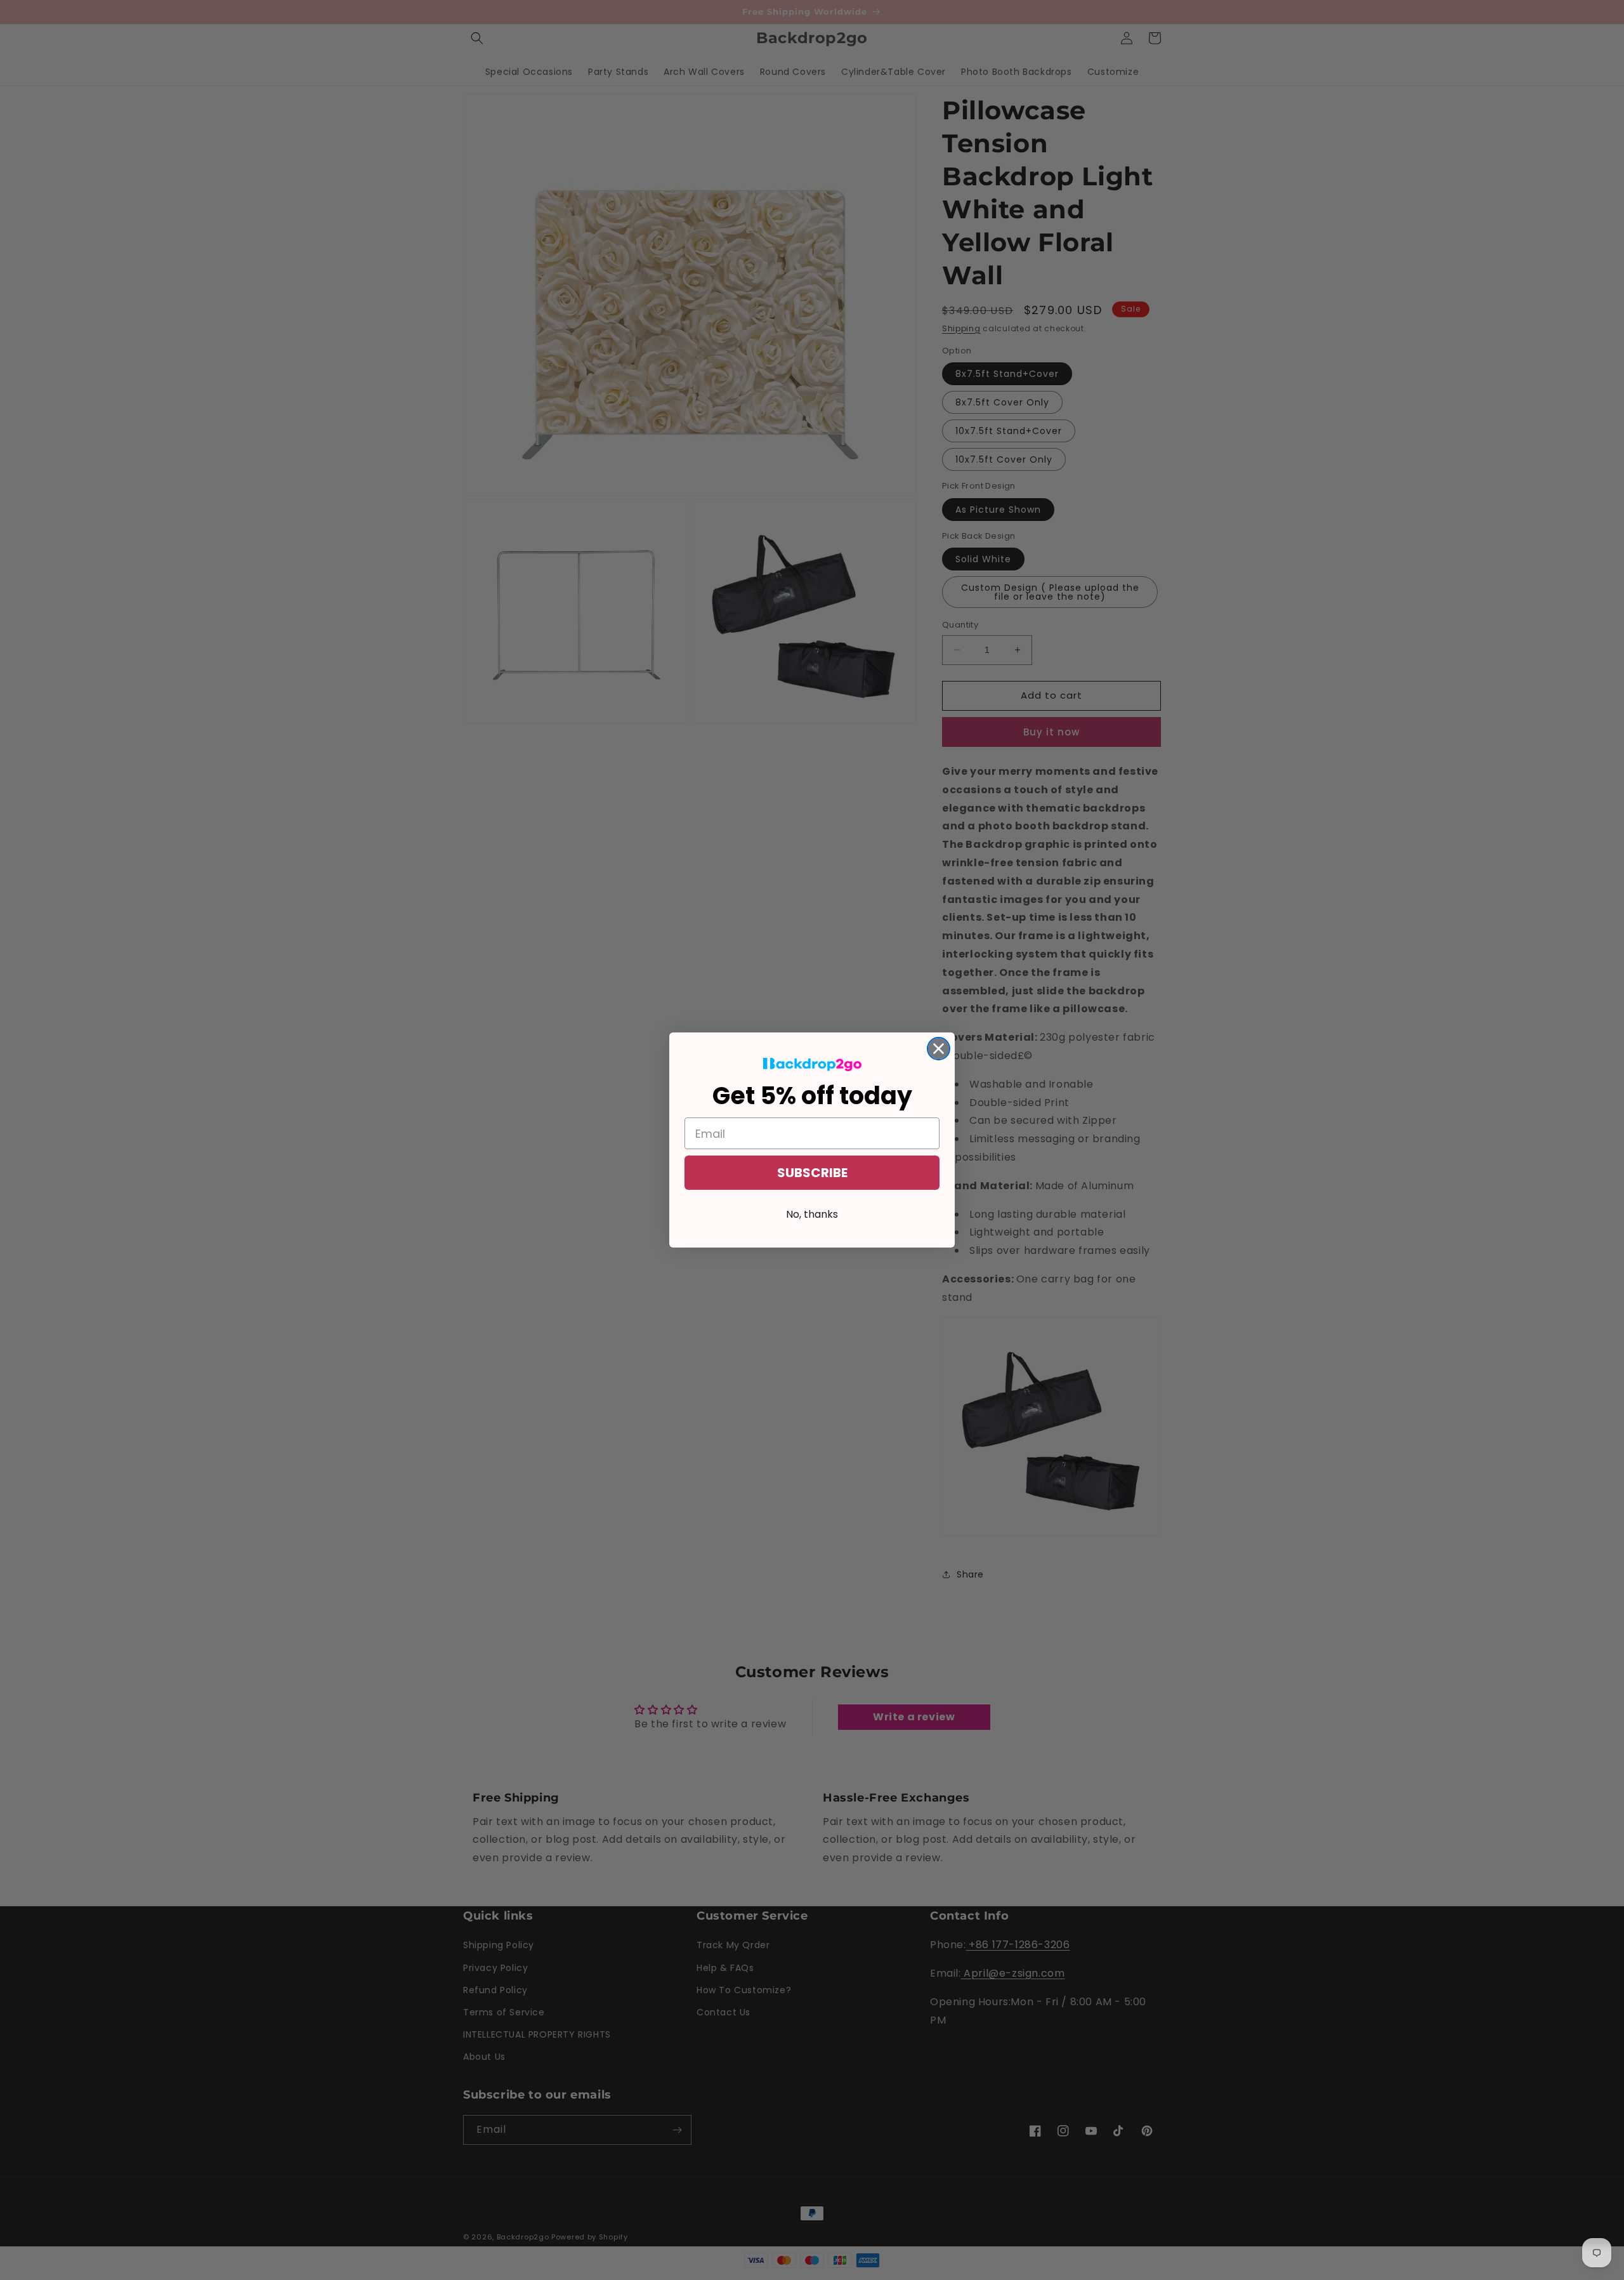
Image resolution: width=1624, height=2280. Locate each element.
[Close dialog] (939, 1049)
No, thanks (812, 1214)
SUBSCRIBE (812, 1173)
